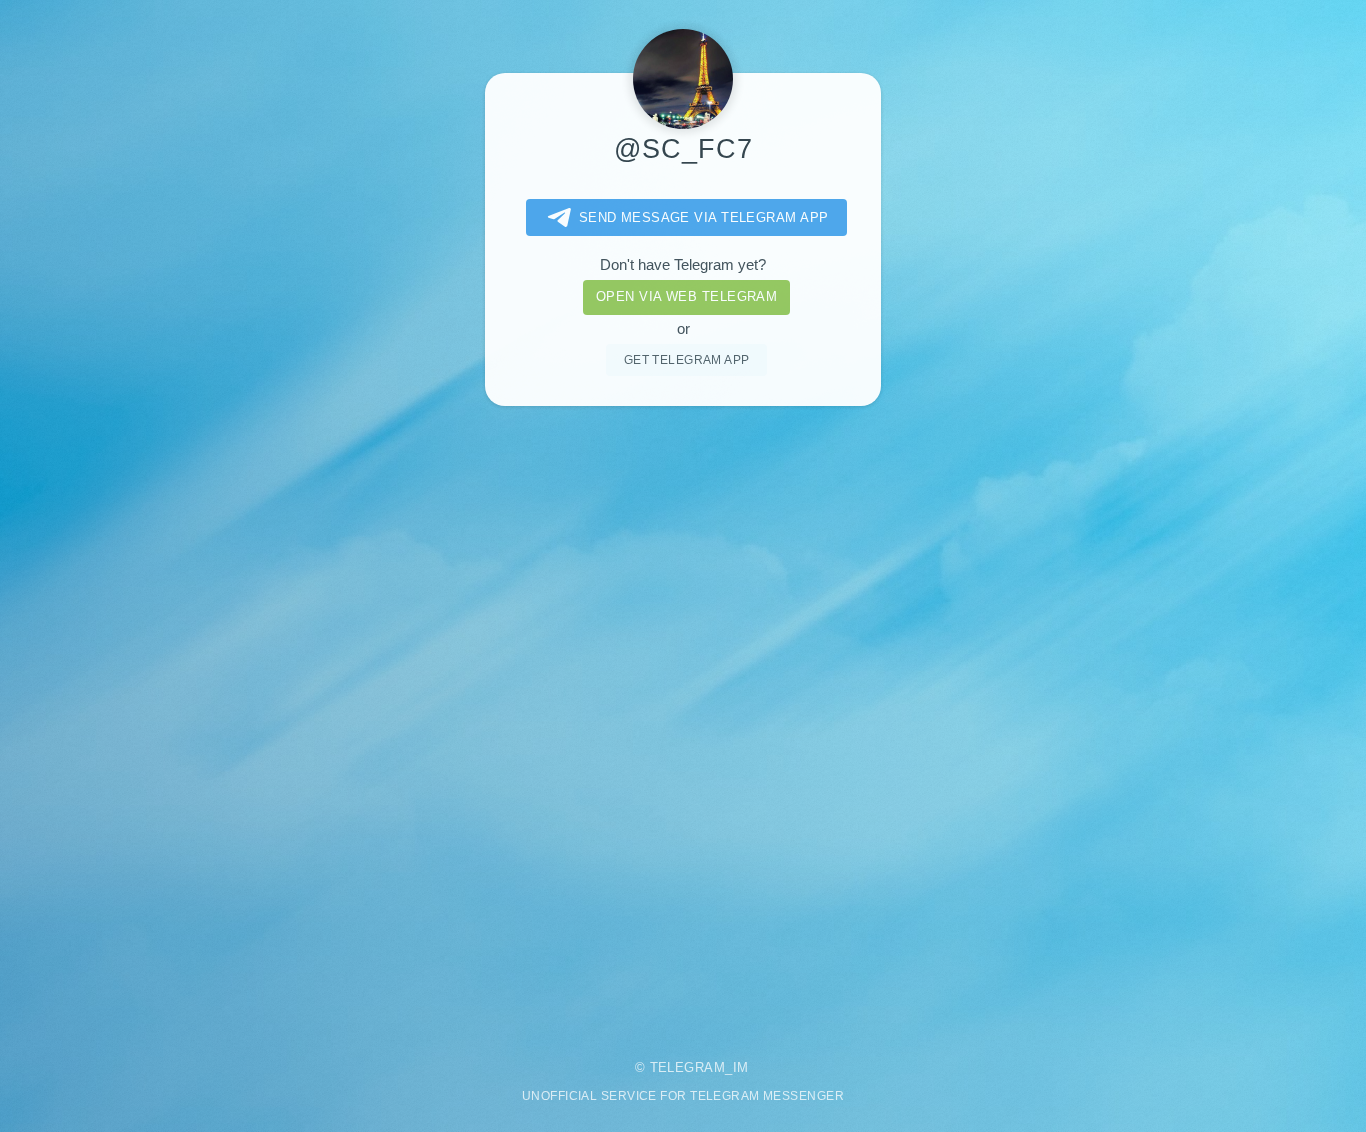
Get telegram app (687, 359)
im (741, 1067)
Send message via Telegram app (704, 217)
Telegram (688, 1067)
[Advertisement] (683, 719)
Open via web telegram (686, 296)
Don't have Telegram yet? (683, 265)
